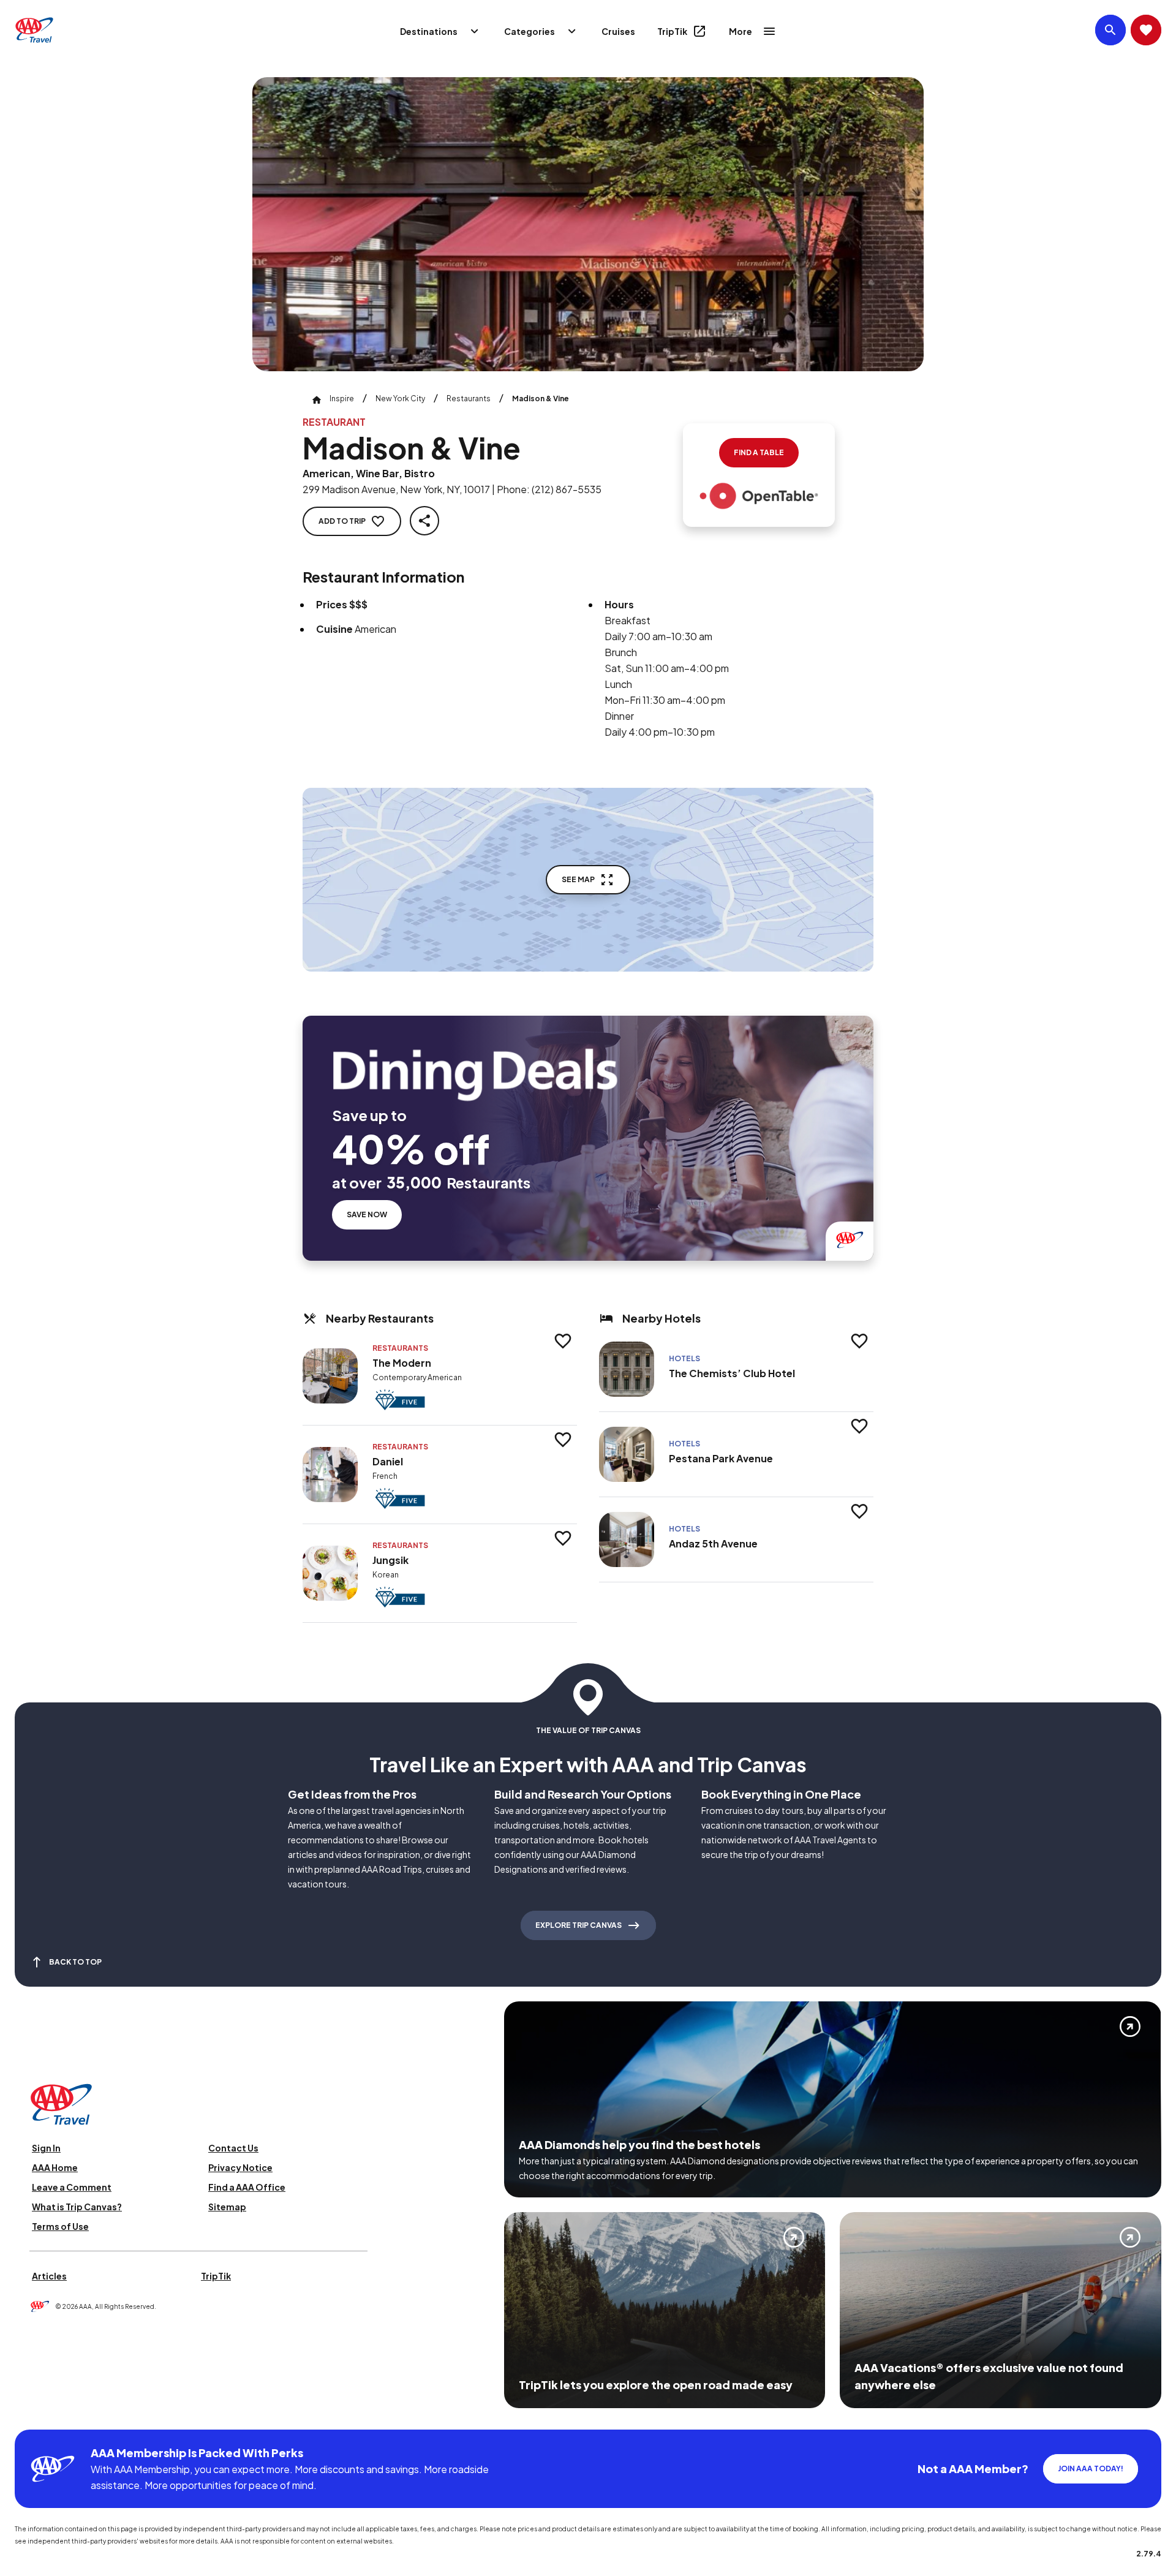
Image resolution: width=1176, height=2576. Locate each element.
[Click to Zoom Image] (588, 224)
